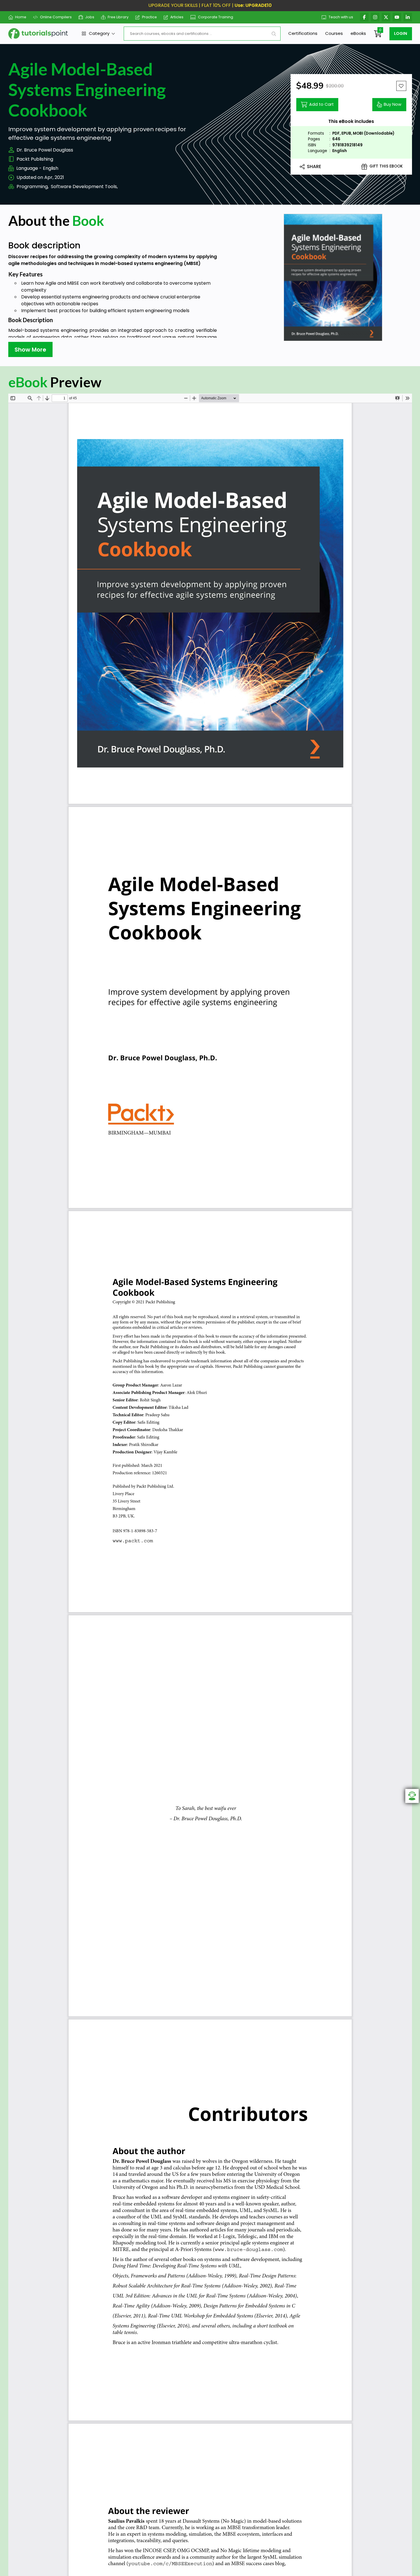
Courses (334, 33)
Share (314, 167)
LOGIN (401, 33)
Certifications (303, 33)
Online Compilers (56, 17)
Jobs (90, 17)
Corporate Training (216, 17)
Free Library (118, 17)
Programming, (33, 187)
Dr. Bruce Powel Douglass (45, 150)
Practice (149, 17)
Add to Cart (321, 104)
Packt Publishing (35, 159)
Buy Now (393, 104)
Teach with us (341, 17)
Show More (30, 350)
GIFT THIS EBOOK (386, 166)
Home (21, 17)
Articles (177, 17)
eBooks (358, 33)
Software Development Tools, (84, 187)
